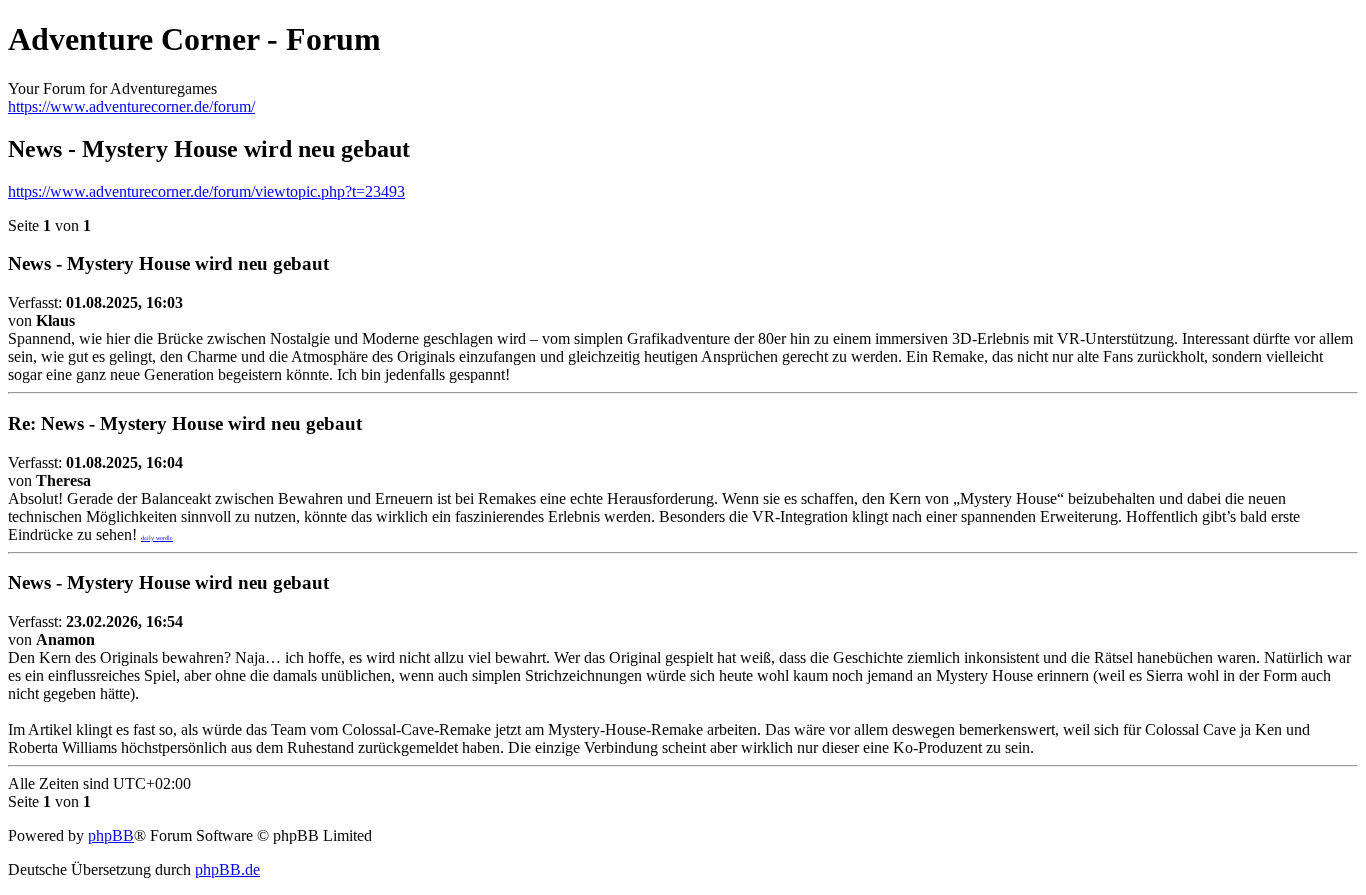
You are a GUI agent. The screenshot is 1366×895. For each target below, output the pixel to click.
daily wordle (157, 538)
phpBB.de (227, 869)
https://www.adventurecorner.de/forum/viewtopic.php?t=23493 (206, 191)
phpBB (111, 835)
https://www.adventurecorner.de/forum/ (131, 106)
